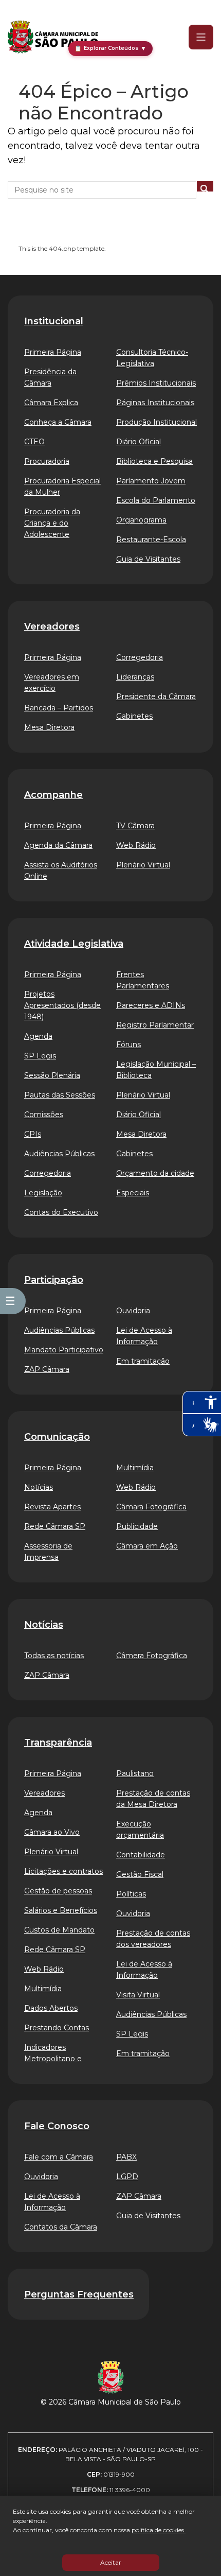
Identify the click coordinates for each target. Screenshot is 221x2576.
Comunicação (57, 1437)
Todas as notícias (54, 1656)
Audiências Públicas (59, 1154)
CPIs (33, 1134)
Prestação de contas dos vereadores (153, 1939)
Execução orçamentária (140, 1830)
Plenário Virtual (143, 865)
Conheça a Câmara (58, 422)
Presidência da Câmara (50, 377)
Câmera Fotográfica (152, 1656)
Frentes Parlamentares (143, 980)
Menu (194, 37)
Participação (54, 1280)
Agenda (38, 1036)
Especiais (133, 1193)
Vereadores (52, 626)
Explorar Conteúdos (110, 48)
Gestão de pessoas (58, 1891)
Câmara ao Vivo (52, 1832)
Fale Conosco (57, 2126)
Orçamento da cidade (155, 1173)
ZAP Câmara (47, 1369)
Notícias (39, 1487)
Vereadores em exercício (52, 683)
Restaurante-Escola (151, 539)
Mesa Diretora (49, 727)
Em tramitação (143, 1361)
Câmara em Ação (147, 1546)
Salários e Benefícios (61, 1910)
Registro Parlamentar (155, 1025)
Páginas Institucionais (155, 403)
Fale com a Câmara (59, 2157)
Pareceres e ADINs (151, 1005)
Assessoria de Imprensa (48, 1552)
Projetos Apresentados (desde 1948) (62, 1005)
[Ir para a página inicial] (53, 37)
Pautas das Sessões (60, 1095)
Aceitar (111, 2562)
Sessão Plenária (52, 1075)
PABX (126, 2157)
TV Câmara (135, 826)
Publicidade (137, 1526)
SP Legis (40, 1056)
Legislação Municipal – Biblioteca (156, 1070)
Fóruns (128, 1045)
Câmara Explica (51, 403)
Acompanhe (53, 795)
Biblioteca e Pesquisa (154, 461)
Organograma (141, 520)
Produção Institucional (156, 422)
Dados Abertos (51, 2008)
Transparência (58, 1743)
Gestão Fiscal (140, 1874)
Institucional (54, 321)
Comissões (44, 1115)
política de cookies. (159, 2530)
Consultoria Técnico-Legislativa (152, 358)
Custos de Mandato (59, 1930)
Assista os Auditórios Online (61, 871)
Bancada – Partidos (59, 708)
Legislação (43, 1193)
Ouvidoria (133, 1311)
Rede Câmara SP (55, 1526)
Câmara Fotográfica (151, 1507)
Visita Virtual (138, 1995)
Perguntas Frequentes (79, 2294)
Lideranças (135, 677)
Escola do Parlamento (156, 500)
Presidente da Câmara (156, 697)
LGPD (127, 2177)
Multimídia (135, 1468)
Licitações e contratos (63, 1871)
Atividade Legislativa (74, 944)
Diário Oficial (139, 442)
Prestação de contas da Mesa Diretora (153, 1799)
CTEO (34, 442)
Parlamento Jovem (151, 481)
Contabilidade (141, 1855)
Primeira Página (53, 352)
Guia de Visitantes (148, 559)
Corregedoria (140, 657)
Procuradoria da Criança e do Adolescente (52, 523)
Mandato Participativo (64, 1350)
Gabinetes (134, 716)
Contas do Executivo (61, 1212)
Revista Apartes (52, 1507)
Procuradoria (47, 461)
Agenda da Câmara (58, 845)
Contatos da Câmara (61, 2227)
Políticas (131, 1894)
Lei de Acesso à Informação (144, 1336)
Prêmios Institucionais (156, 383)
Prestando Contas (57, 2028)
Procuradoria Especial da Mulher (62, 486)
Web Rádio (136, 845)
